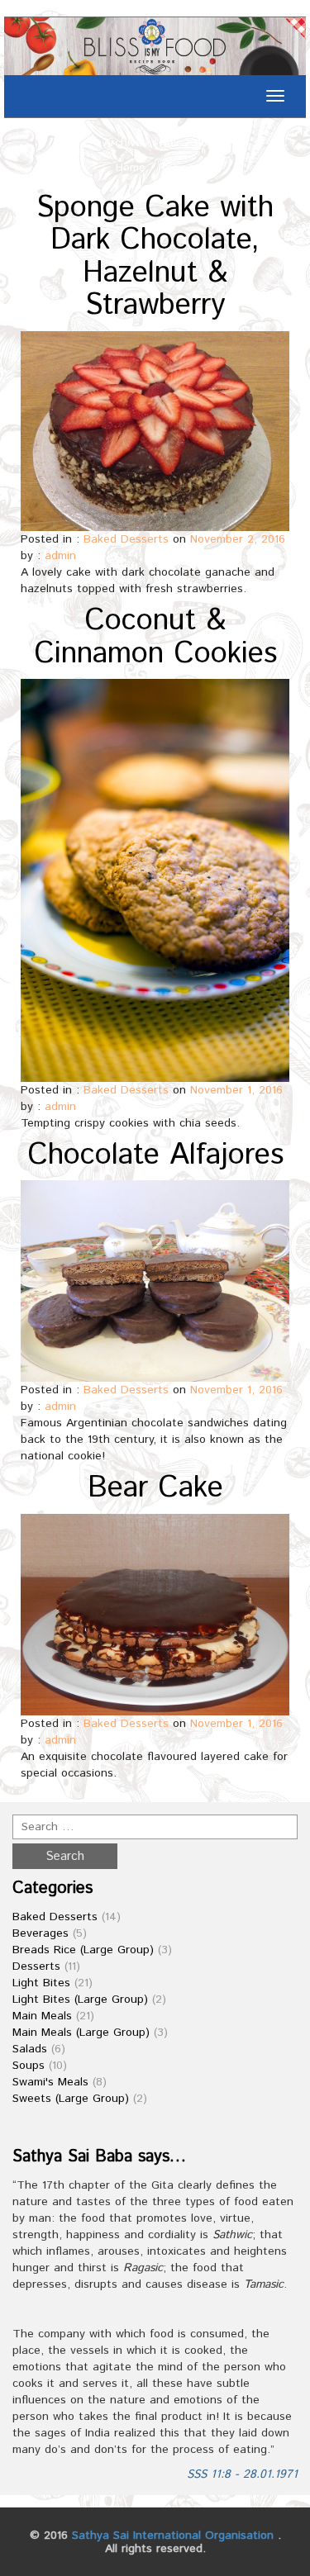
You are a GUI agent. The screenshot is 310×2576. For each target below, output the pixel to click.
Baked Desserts (126, 539)
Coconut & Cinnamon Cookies (155, 638)
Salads (30, 2049)
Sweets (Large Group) (71, 2099)
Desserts (36, 1966)
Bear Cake (155, 1488)
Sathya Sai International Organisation (173, 2536)
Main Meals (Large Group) (81, 2033)
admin (60, 556)
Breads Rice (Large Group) (83, 1950)
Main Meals (42, 2016)
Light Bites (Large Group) (80, 2000)
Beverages (41, 1933)
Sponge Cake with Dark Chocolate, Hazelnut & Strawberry (155, 257)
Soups (29, 2066)
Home (131, 168)
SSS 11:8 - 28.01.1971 (242, 2474)
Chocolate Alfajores (155, 1155)
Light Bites (41, 1983)
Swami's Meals (50, 2082)
